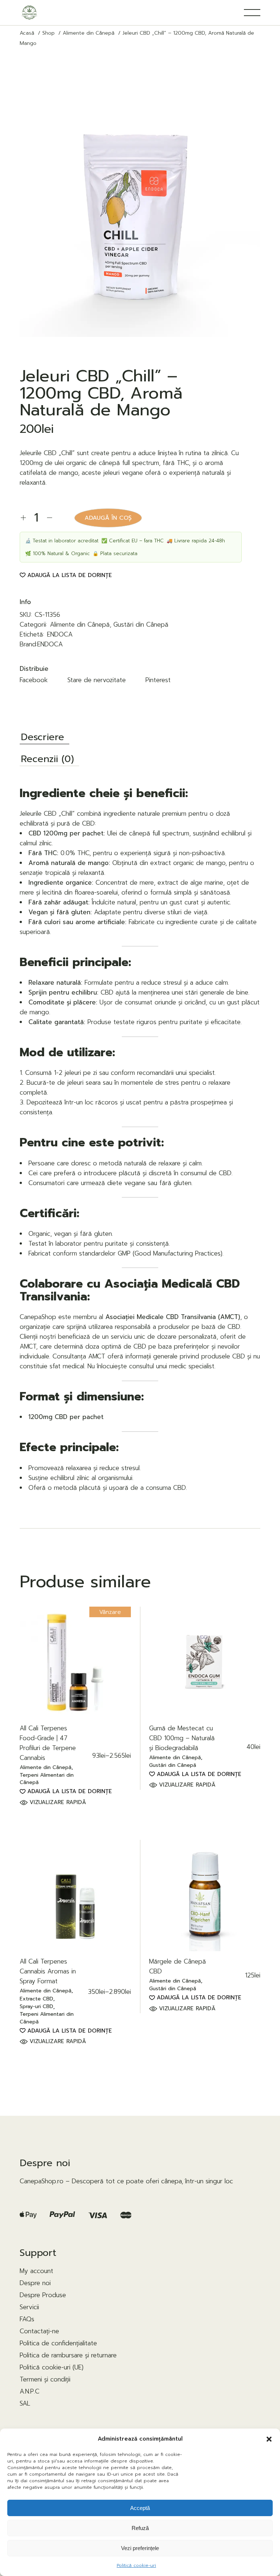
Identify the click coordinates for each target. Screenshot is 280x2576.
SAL (25, 2403)
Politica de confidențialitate (58, 2343)
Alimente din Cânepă (80, 624)
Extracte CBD (36, 1999)
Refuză (140, 2528)
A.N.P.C (30, 2391)
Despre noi (35, 2283)
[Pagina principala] (29, 13)
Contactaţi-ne (39, 2331)
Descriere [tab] (42, 738)
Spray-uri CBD (36, 2007)
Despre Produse (43, 2295)
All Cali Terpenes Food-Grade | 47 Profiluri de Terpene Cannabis (48, 1743)
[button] (269, 2439)
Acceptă (140, 2508)
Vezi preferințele (140, 2548)
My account (36, 2271)
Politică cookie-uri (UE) (52, 2367)
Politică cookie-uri (136, 2565)
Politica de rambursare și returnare (68, 2355)
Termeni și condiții (45, 2379)
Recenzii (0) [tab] (47, 760)
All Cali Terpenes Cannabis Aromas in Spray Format (48, 1971)
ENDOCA (60, 634)
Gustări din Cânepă (141, 624)
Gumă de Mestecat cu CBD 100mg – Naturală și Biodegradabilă (182, 1738)
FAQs (27, 2319)
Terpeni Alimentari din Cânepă (47, 1779)
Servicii (29, 2307)
